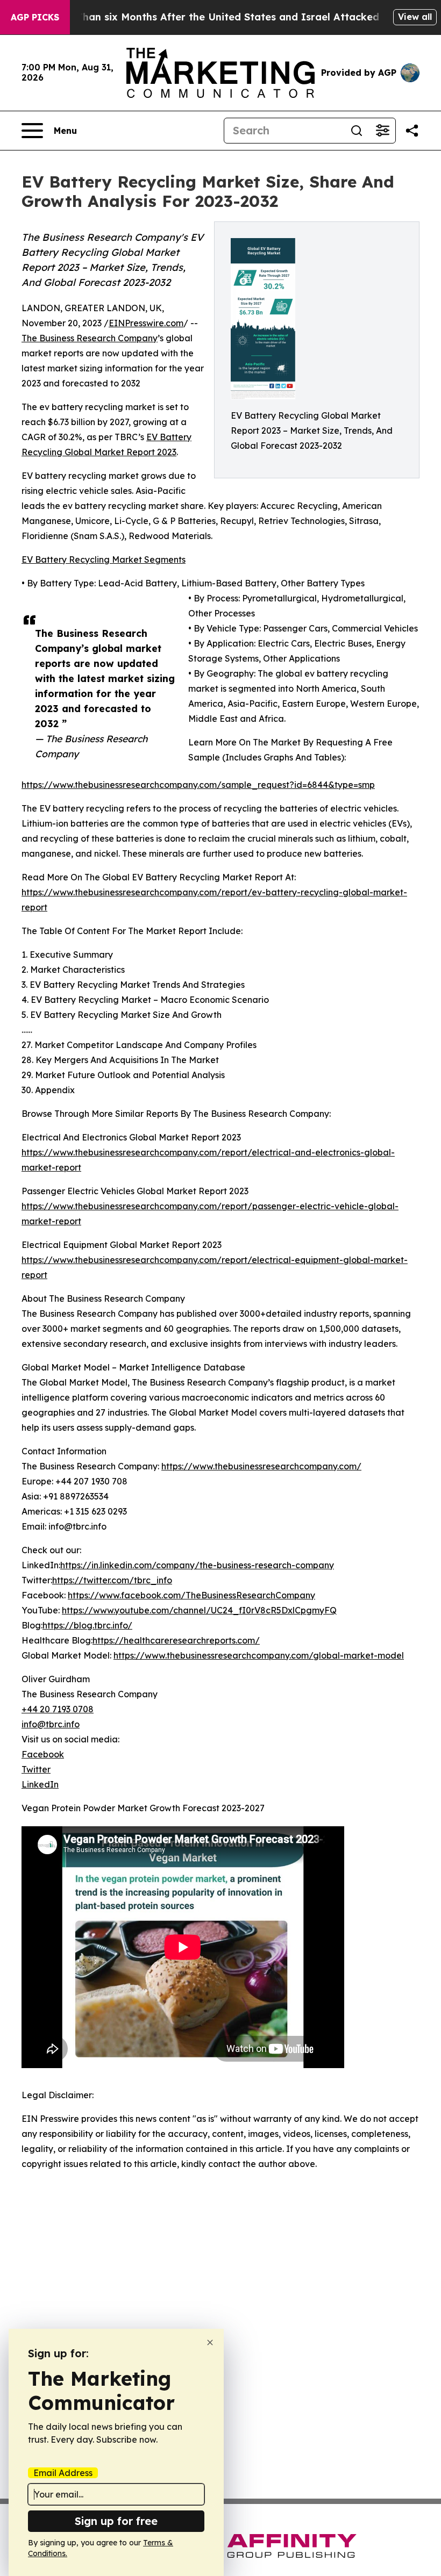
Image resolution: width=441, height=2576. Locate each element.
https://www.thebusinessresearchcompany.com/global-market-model (259, 1655)
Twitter (36, 1769)
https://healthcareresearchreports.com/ (176, 1640)
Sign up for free (116, 2521)
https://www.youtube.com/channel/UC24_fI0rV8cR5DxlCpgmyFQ (199, 1610)
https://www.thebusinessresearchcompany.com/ (261, 1466)
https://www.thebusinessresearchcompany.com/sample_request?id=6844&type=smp (198, 785)
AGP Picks (35, 17)
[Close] (210, 2342)
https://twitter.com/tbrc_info (112, 1580)
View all (415, 17)
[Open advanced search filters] (382, 131)
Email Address (63, 2473)
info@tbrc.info (51, 1724)
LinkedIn (40, 1784)
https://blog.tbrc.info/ (87, 1625)
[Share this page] (412, 131)
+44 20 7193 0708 (58, 1709)
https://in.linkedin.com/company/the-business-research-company (197, 1565)
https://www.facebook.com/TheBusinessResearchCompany (191, 1595)
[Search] (357, 131)
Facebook (43, 1754)
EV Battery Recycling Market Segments (104, 559)
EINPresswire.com (146, 323)
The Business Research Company (90, 338)
